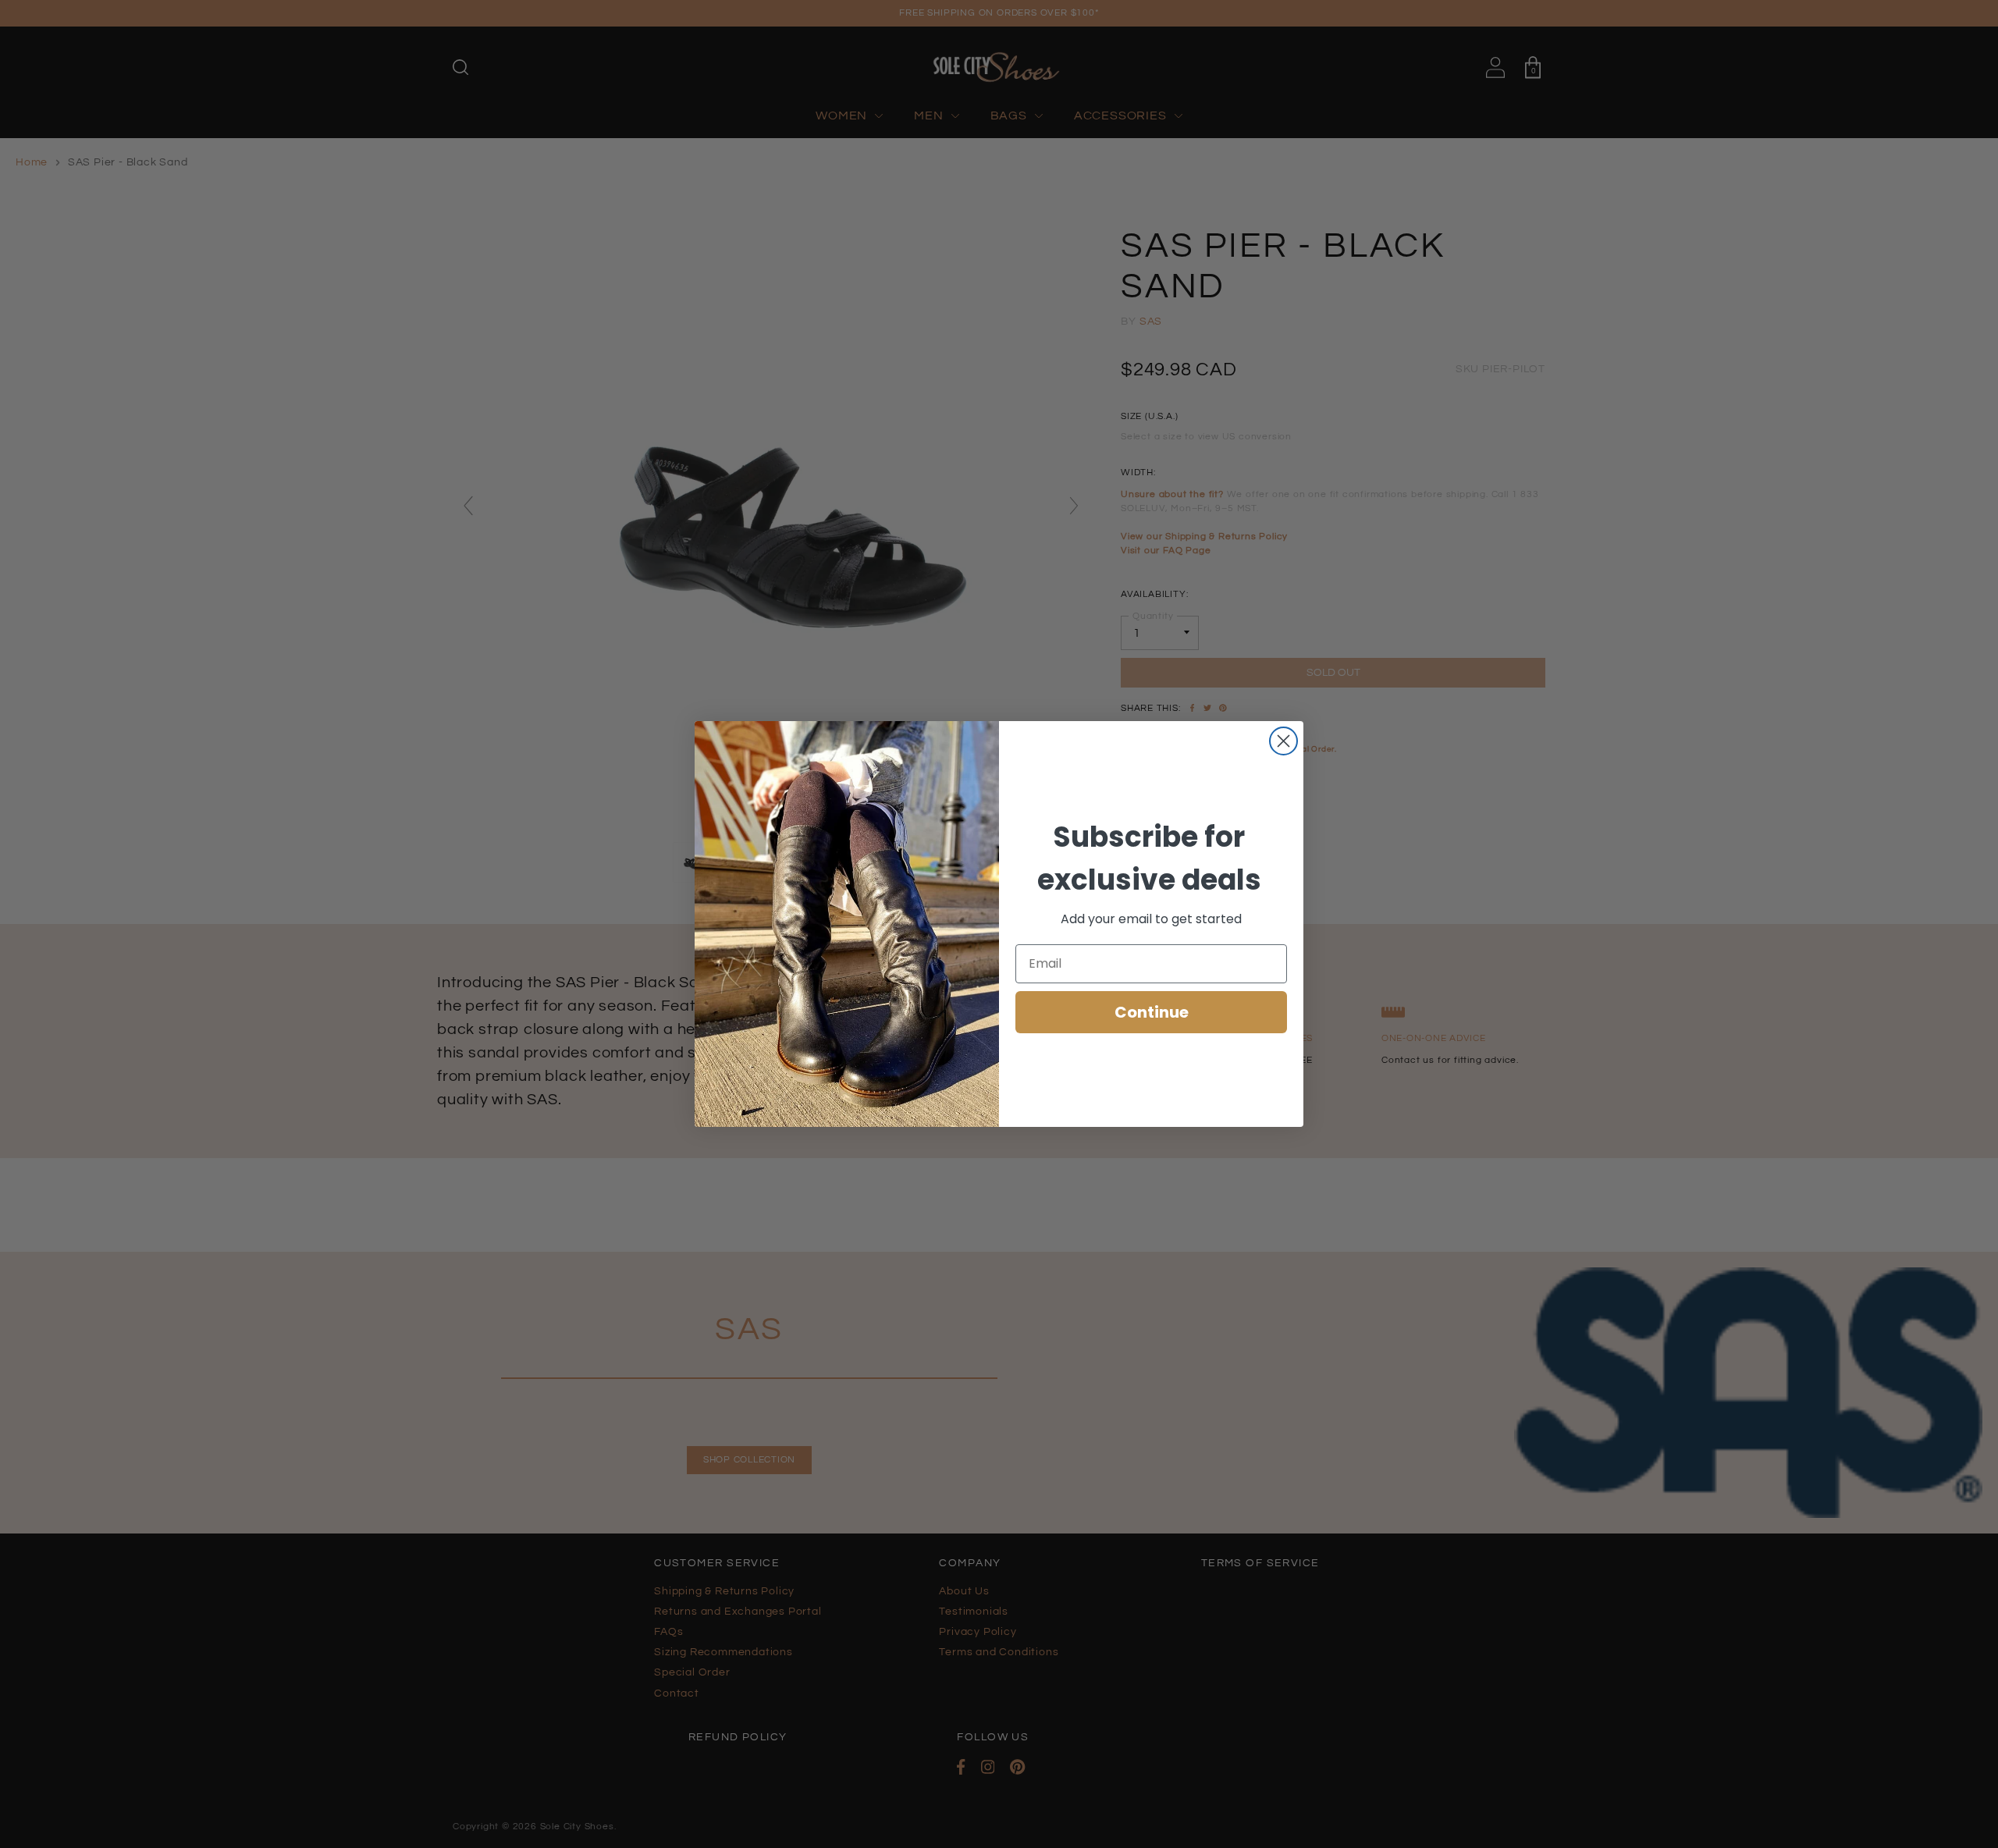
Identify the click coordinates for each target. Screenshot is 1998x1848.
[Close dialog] (1283, 741)
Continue (1152, 1012)
